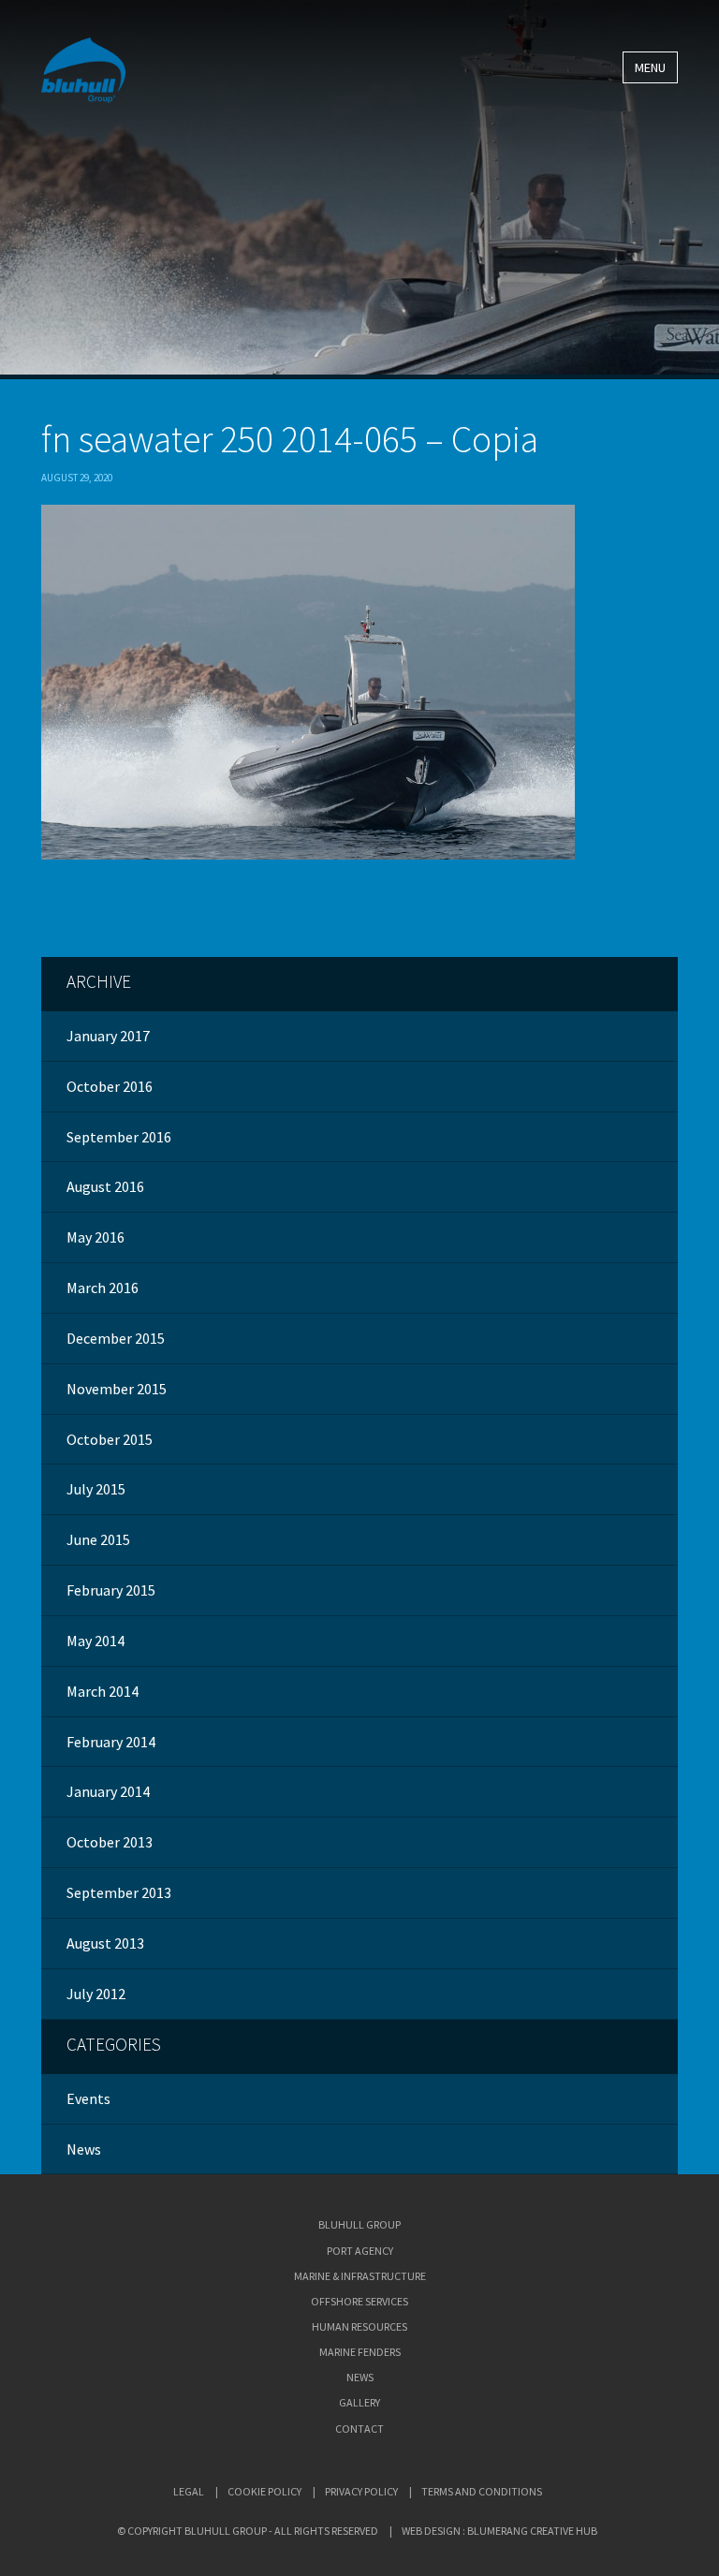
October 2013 (110, 1842)
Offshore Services (359, 2301)
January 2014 (108, 1791)
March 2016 (103, 1288)
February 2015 (111, 1590)
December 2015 (116, 1338)
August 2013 (105, 1943)
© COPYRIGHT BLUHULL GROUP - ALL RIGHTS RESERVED (248, 2531)
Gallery (359, 2402)
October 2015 (110, 1439)
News (84, 2149)
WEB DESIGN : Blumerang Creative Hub (499, 2531)
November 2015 (117, 1389)
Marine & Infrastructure (360, 2276)
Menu (650, 67)
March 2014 (103, 1691)
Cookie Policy (264, 2491)
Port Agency (360, 2251)
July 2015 (96, 1489)
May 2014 (95, 1641)
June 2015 (98, 1539)
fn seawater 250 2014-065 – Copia (290, 439)
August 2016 (105, 1186)
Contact (359, 2429)
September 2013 (119, 1892)
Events (88, 2098)
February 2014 (111, 1742)
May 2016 (95, 1237)
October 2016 (110, 1086)
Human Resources (359, 2326)
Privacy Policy (361, 2491)
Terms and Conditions (482, 2491)
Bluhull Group (359, 2224)
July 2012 (96, 1994)
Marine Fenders (360, 2352)
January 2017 (108, 1036)
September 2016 (119, 1137)
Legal (189, 2491)
